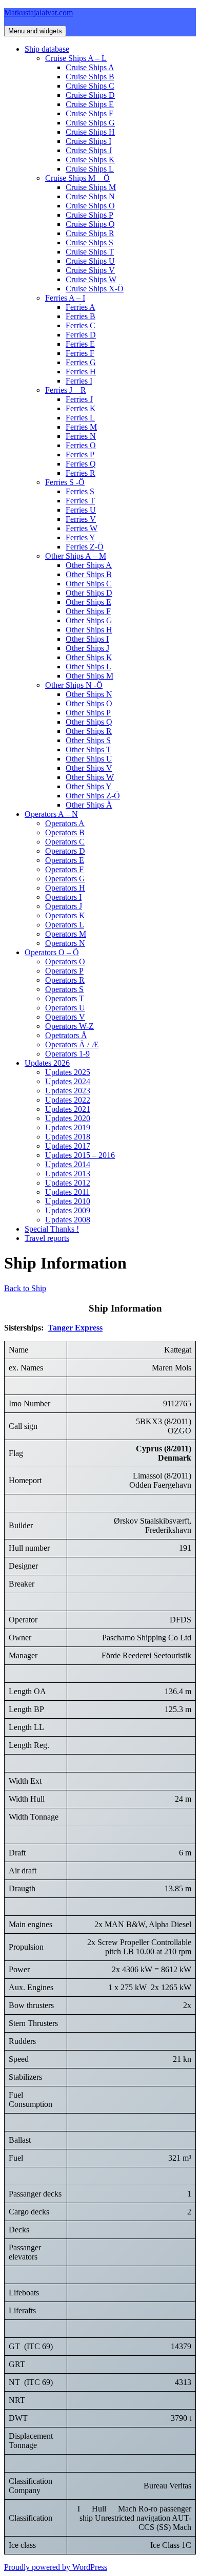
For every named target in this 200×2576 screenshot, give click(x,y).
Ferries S (80, 491)
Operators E (65, 860)
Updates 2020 (68, 1118)
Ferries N (81, 436)
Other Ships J (87, 648)
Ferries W (82, 528)
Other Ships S (88, 740)
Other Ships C (89, 584)
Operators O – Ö (52, 952)
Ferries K (81, 408)
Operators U (65, 1008)
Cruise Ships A (90, 67)
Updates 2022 (68, 1100)
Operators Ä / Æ (72, 1044)
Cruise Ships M (91, 187)
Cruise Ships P (89, 215)
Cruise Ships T (90, 252)
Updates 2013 (68, 1174)
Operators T (65, 998)
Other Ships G (89, 620)
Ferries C (81, 325)
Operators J (64, 906)
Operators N (65, 943)
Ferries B (81, 316)
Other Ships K (89, 657)
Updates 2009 (68, 1210)
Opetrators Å (66, 1035)
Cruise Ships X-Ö (95, 289)
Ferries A (81, 307)
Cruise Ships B (90, 77)
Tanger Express (75, 1328)
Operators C (65, 842)
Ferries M (81, 427)
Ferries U (81, 510)
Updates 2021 (68, 1109)
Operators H (65, 888)
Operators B (65, 832)
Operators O (65, 962)
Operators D (65, 851)
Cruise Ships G (90, 123)
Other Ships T (88, 749)
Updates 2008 (68, 1220)
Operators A (65, 823)
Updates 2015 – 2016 (80, 1155)
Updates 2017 (68, 1146)
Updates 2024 (68, 1081)
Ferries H (81, 372)
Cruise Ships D (90, 95)
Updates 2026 (47, 1063)
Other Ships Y (89, 786)
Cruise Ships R (90, 233)
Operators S (64, 989)
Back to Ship (25, 1288)
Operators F (64, 869)
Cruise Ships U (90, 261)
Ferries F (80, 353)
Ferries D (81, 335)
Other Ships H (89, 630)
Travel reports (47, 1238)
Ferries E (80, 344)
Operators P (64, 971)
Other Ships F (88, 611)
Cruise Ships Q (90, 224)
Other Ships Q (89, 722)
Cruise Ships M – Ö (77, 178)
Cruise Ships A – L (76, 58)
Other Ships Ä (89, 805)
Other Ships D (89, 593)
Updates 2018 (68, 1137)
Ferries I (79, 381)
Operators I (63, 897)
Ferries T (80, 501)
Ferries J (79, 399)
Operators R (65, 980)
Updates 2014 (68, 1164)
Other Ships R (89, 731)
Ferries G (81, 362)
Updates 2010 (68, 1201)
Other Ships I (87, 639)
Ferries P (80, 455)
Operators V (65, 1017)
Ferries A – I (65, 298)
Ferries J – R (66, 390)
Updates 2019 (68, 1127)
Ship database (47, 49)
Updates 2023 (68, 1091)
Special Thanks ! (52, 1229)
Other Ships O (89, 703)
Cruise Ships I (88, 141)
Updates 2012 (68, 1183)
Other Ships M (89, 676)
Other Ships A (89, 565)
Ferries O (81, 445)
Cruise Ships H (90, 132)
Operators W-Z (69, 1026)
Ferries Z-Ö (85, 547)
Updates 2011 (67, 1192)
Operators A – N (51, 814)
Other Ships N (89, 694)
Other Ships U (89, 759)
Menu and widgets (35, 31)
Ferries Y (81, 537)
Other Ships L (88, 667)
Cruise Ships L (90, 169)
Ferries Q (81, 464)
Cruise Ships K (90, 160)
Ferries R (81, 473)
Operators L (65, 925)
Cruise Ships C (90, 86)
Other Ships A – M (76, 556)
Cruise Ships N (90, 196)
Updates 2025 (68, 1072)
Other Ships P (88, 713)
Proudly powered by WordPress (56, 2567)
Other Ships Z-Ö (93, 796)
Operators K (65, 915)
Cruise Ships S (89, 242)
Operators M (66, 934)
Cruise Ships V (90, 270)
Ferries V (81, 519)
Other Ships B (89, 574)
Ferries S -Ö (65, 482)
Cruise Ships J (89, 150)
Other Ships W (90, 777)
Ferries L (80, 418)
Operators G (65, 879)
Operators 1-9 (67, 1054)
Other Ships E (88, 602)
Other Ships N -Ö (74, 685)
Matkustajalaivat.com (38, 13)
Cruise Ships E (90, 104)
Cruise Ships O (90, 206)
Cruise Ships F (89, 113)
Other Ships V (89, 768)
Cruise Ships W (91, 279)
